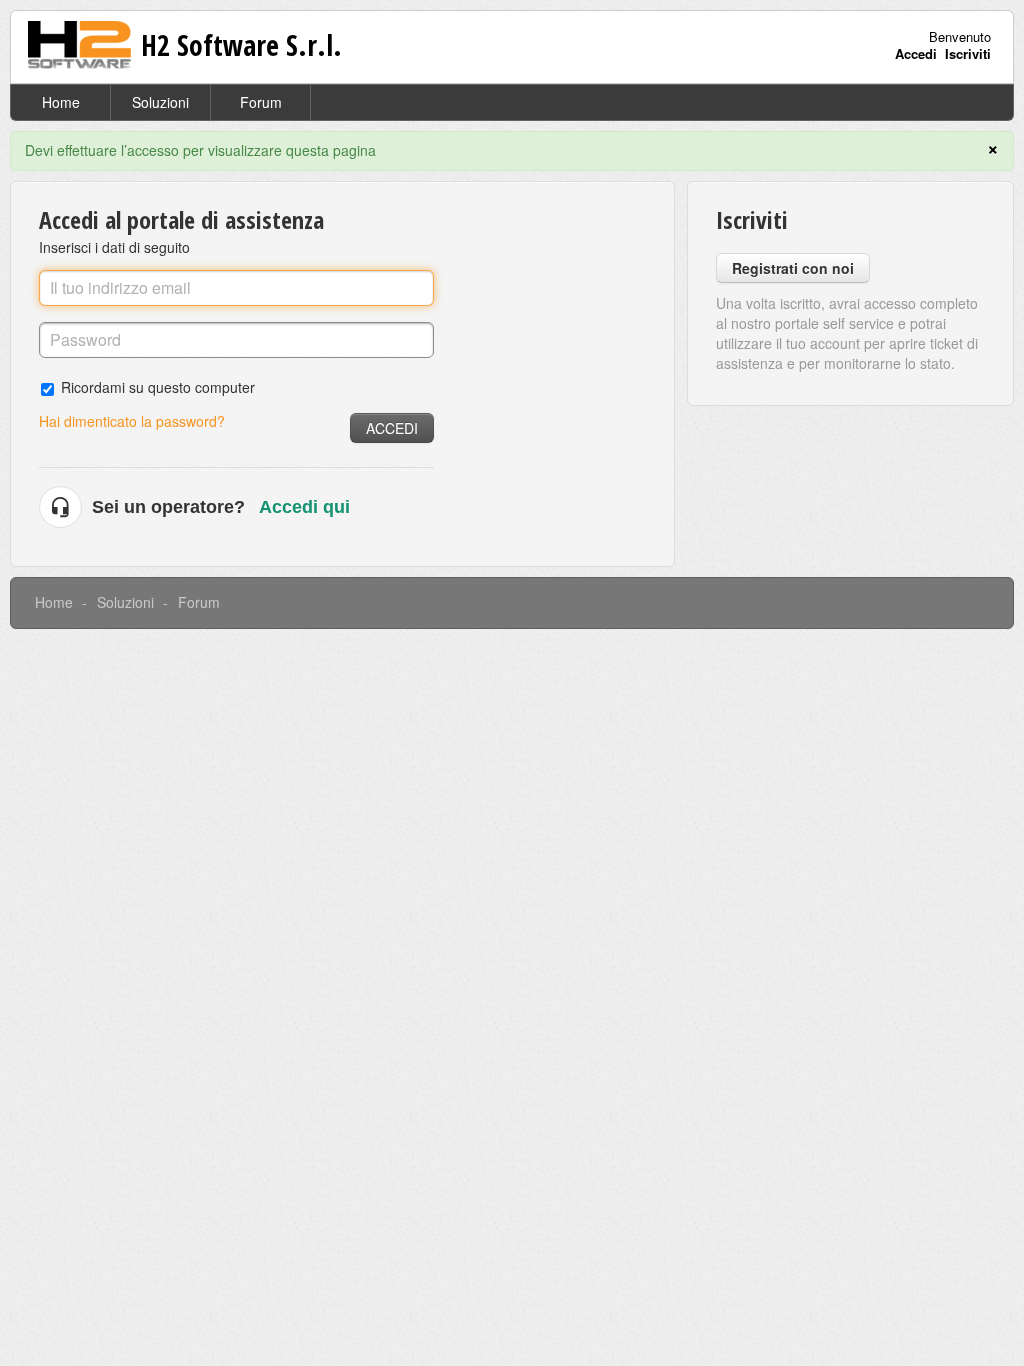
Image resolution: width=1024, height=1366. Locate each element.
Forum (261, 102)
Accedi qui (304, 507)
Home (61, 102)
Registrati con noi (793, 268)
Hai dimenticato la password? (132, 421)
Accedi (392, 428)
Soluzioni (160, 102)
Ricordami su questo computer (158, 386)
